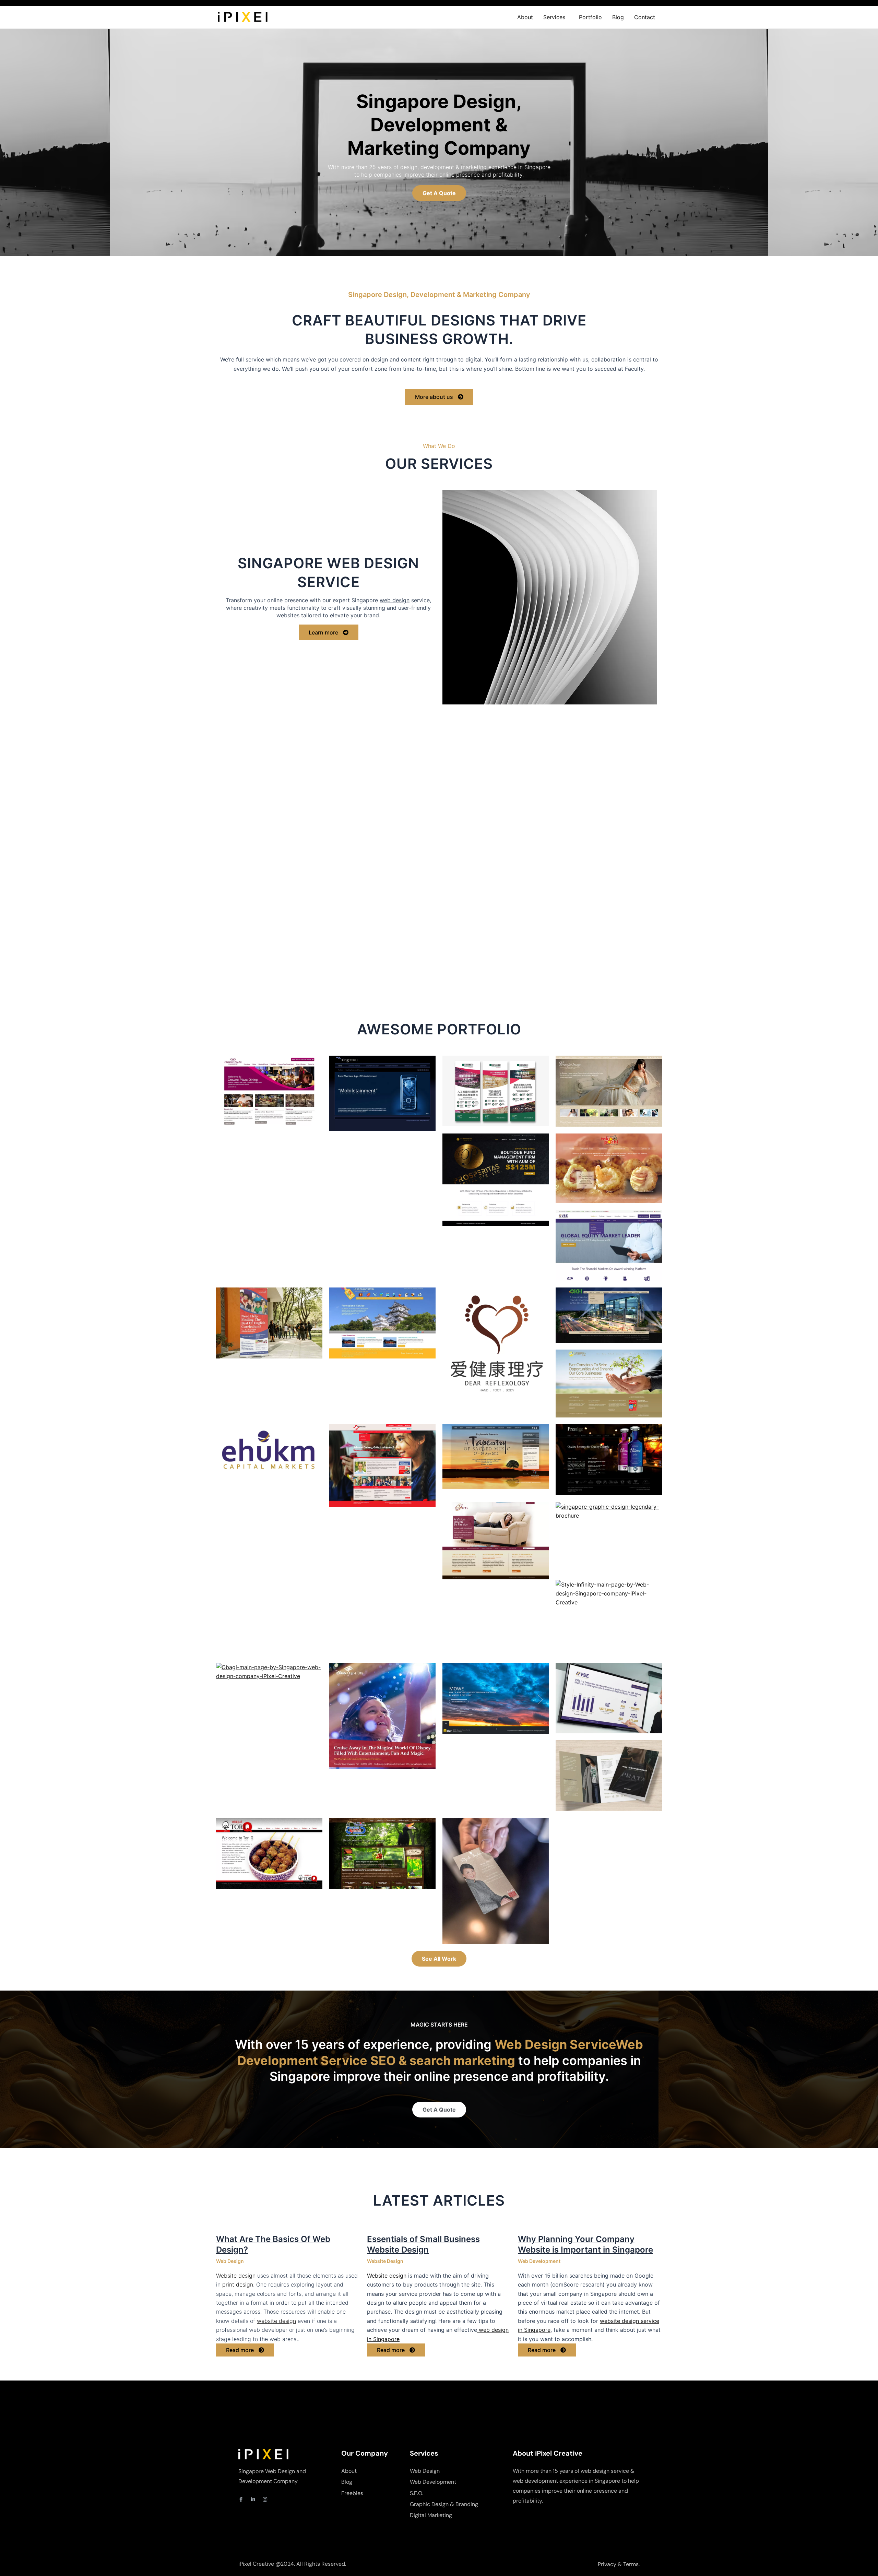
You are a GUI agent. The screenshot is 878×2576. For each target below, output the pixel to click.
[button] (556, 17)
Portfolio (590, 17)
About (525, 17)
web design (395, 600)
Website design (236, 2276)
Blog (618, 17)
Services (554, 17)
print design (238, 2284)
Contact (645, 17)
